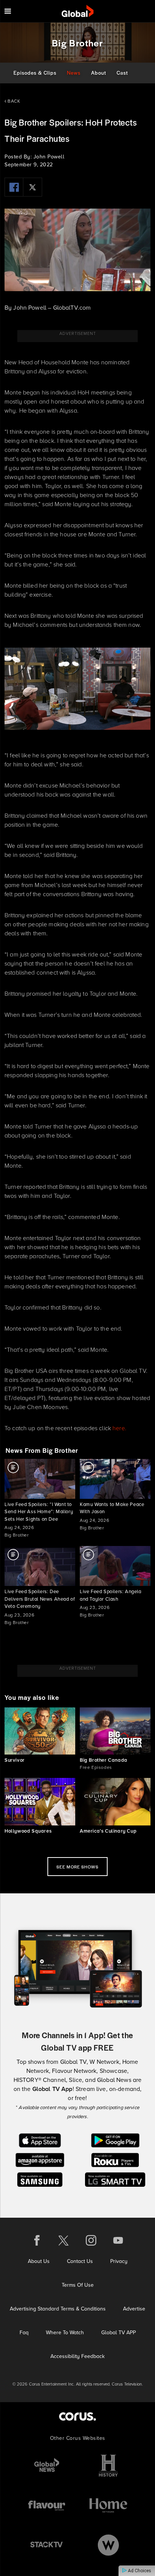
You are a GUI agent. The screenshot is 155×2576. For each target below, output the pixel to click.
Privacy (119, 2261)
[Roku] (115, 2159)
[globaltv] (78, 11)
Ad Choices (139, 2571)
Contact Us (80, 2261)
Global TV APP (119, 2333)
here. (119, 1428)
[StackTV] (47, 2545)
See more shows (77, 1867)
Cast (122, 73)
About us (39, 2261)
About (99, 73)
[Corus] (77, 2416)
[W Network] (108, 2545)
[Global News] (47, 2466)
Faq (24, 2333)
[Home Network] (108, 2505)
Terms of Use (78, 2285)
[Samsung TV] (40, 2179)
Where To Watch (65, 2333)
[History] (108, 2466)
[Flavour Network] (47, 2505)
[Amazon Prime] (40, 2159)
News (74, 73)
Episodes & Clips (35, 73)
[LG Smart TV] (115, 2179)
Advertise (134, 2309)
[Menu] (8, 11)
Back (13, 101)
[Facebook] (14, 187)
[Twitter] (33, 187)
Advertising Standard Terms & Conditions (58, 2309)
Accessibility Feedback (77, 2356)
